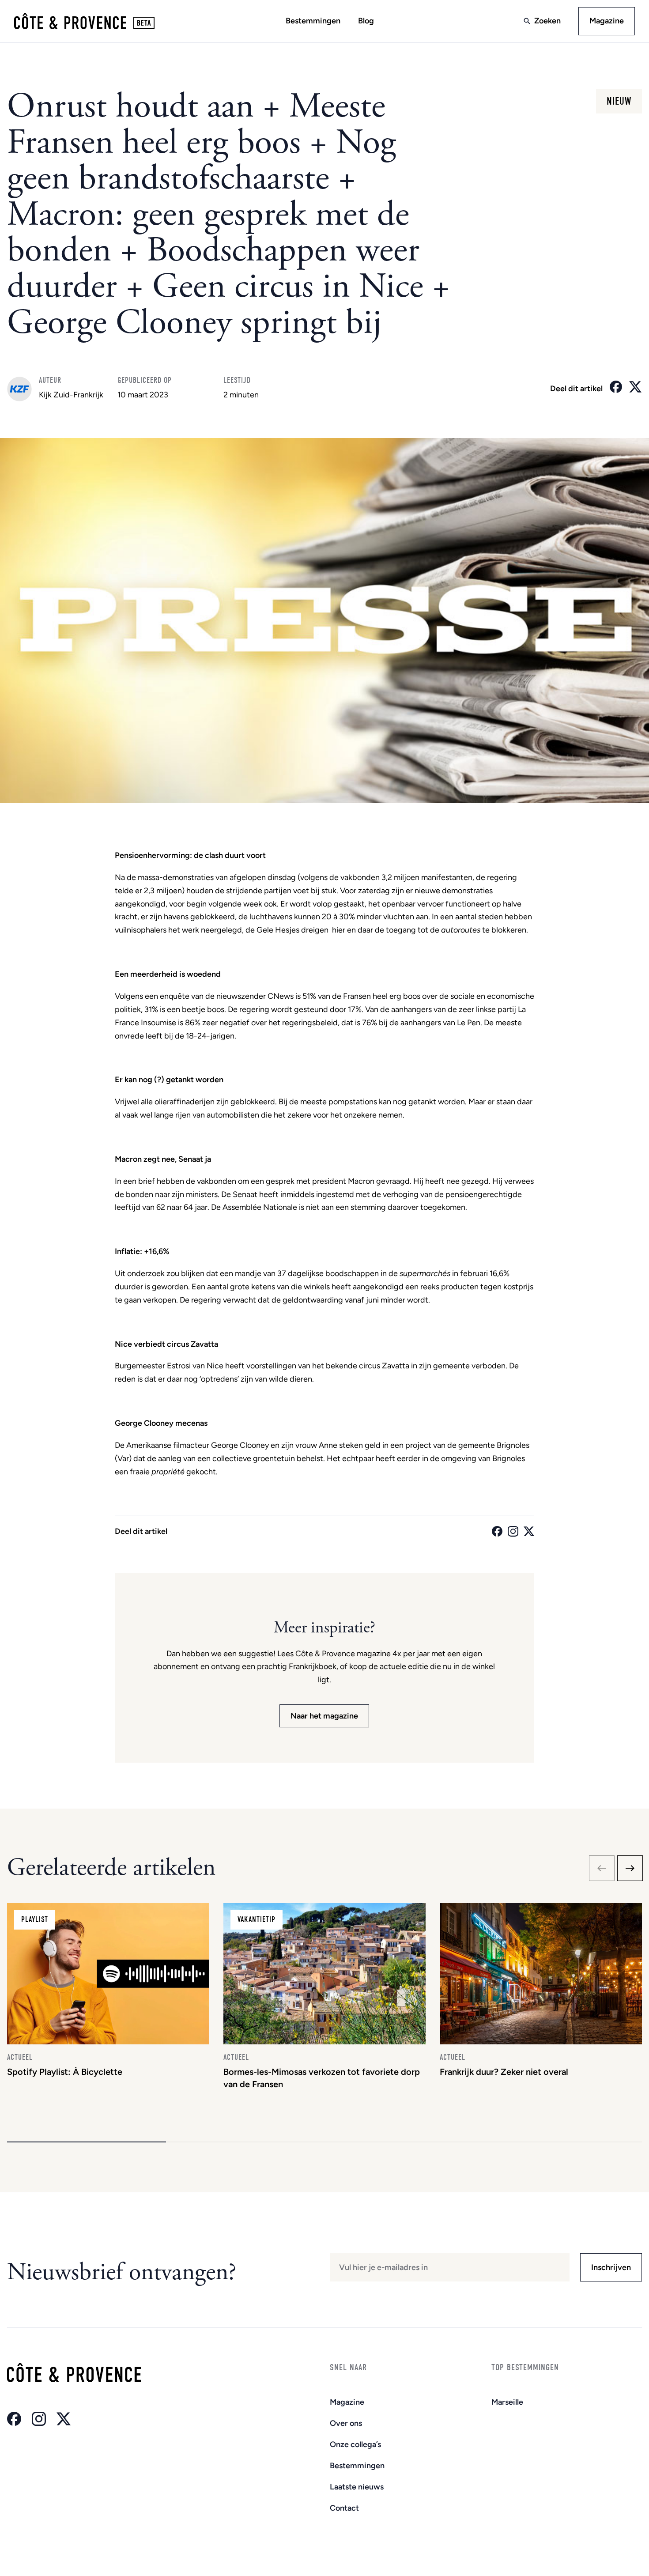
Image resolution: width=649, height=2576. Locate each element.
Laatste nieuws (357, 2487)
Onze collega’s (355, 2444)
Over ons (346, 2423)
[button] (87, 2142)
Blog (366, 21)
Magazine (607, 21)
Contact (344, 2508)
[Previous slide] (602, 1868)
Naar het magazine (324, 1716)
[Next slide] (630, 1868)
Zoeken (547, 21)
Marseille (507, 2402)
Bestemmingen (313, 21)
